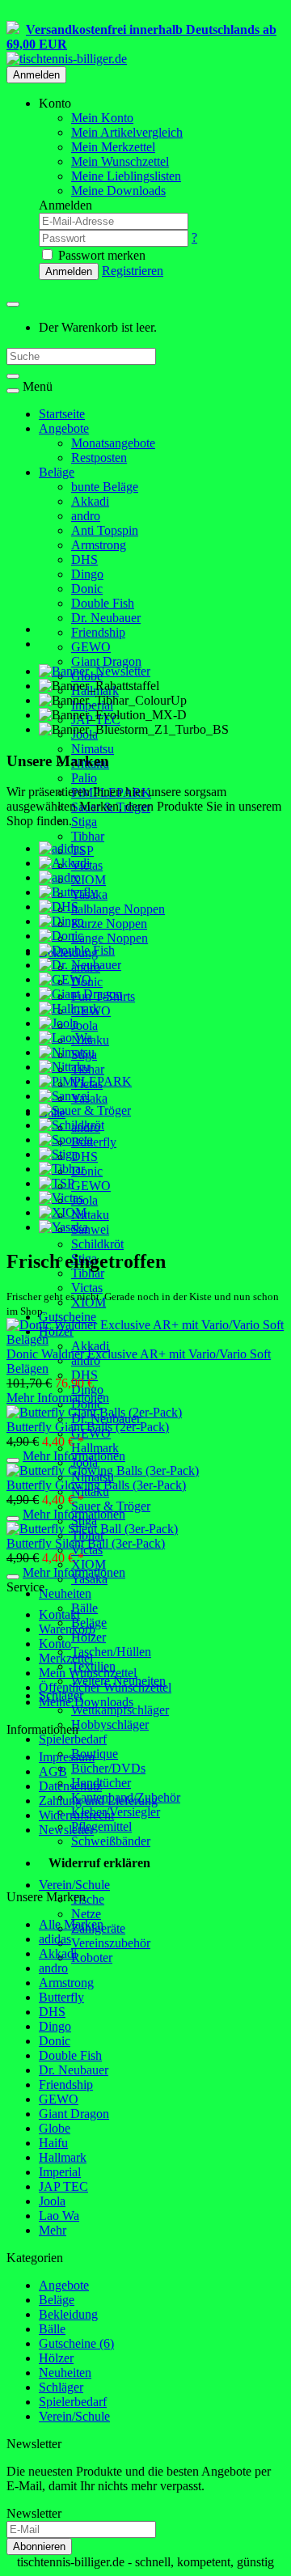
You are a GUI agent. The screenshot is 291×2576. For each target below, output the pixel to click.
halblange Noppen (118, 909)
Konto (55, 1644)
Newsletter (66, 1830)
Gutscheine (67, 1317)
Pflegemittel (101, 1826)
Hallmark (95, 1448)
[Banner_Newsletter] (95, 671)
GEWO (91, 647)
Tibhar (88, 836)
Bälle (84, 1608)
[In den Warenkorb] (13, 1460)
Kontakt (59, 1614)
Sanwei (90, 1229)
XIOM (89, 880)
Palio (84, 778)
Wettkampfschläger (120, 1710)
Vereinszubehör (111, 1943)
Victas (87, 1288)
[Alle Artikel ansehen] (61, 848)
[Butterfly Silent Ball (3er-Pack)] (92, 1529)
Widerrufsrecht (76, 1815)
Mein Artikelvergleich (127, 132)
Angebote (64, 428)
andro (86, 516)
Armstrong (99, 545)
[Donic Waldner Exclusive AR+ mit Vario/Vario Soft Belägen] (145, 1339)
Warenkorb (67, 1629)
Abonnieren (39, 2546)
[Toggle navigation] (13, 391)
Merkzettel (66, 1658)
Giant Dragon (106, 661)
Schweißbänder (111, 1841)
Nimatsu (93, 749)
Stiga (84, 822)
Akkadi (90, 501)
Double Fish (103, 603)
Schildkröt (97, 1244)
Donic (87, 589)
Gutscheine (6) (76, 2343)
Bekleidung (68, 2314)
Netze (86, 1914)
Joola (84, 1025)
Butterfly (94, 1142)
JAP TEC (63, 2186)
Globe (55, 2128)
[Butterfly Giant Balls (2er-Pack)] (94, 1412)
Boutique (95, 1754)
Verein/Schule (74, 1885)
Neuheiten (65, 1593)
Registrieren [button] (133, 271)
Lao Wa (59, 2216)
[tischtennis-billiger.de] (67, 59)
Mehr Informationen (58, 1398)
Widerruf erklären (99, 1863)
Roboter (92, 1957)
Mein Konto (102, 118)
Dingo (87, 574)
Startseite (62, 414)
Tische (88, 1899)
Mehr (53, 2230)
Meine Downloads (86, 1702)
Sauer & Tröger (111, 1506)
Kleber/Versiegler (116, 1812)
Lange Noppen (110, 938)
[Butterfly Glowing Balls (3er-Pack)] (103, 1470)
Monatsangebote (113, 443)
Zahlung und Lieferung (98, 1801)
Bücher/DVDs (108, 1768)
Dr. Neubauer (106, 618)
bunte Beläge (105, 487)
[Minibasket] (13, 304)
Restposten (99, 458)
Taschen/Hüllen (111, 1652)
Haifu (53, 2143)
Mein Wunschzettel (88, 1673)
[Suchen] (13, 376)
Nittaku (90, 1215)
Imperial (60, 2172)
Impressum (67, 1757)
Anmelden (36, 75)
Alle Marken (71, 1924)
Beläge (57, 472)
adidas (55, 1939)
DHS (84, 559)
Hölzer (89, 1637)
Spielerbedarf (73, 1739)
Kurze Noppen (109, 924)
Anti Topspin (105, 530)
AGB (53, 1771)
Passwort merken (100, 255)
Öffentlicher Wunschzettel (105, 1687)
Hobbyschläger (110, 1724)
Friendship (98, 632)
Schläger (61, 2387)
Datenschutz (70, 1786)
